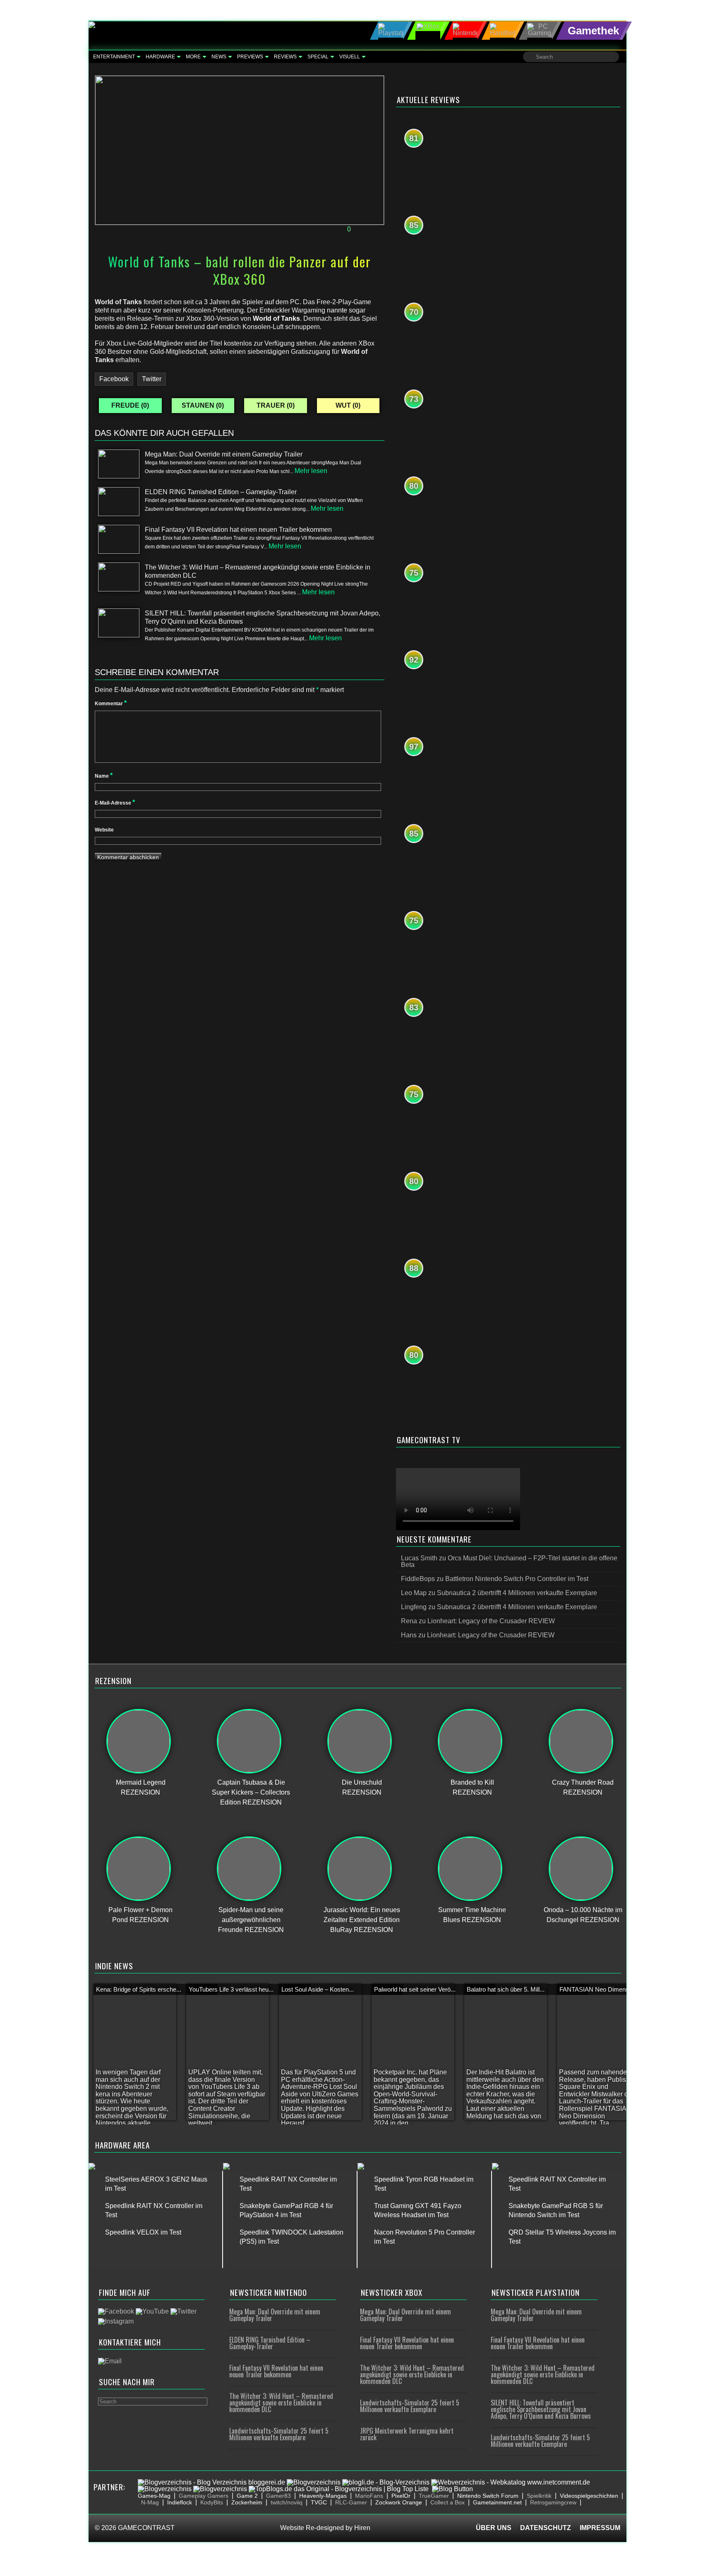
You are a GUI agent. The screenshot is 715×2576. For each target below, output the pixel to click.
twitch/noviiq (287, 2502)
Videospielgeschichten (589, 2496)
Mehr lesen (311, 471)
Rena (175, 229)
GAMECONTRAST (146, 2528)
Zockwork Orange (399, 2502)
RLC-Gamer (351, 2502)
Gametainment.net (497, 2502)
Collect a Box (447, 2502)
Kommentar (111, 704)
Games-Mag (154, 2496)
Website (104, 830)
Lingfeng (414, 1607)
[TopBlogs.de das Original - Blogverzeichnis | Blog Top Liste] (339, 2489)
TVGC (319, 2502)
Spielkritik (539, 2496)
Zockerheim (247, 2502)
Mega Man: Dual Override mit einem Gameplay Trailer (275, 2315)
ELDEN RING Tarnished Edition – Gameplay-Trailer (270, 2343)
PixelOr (401, 2496)
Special (318, 57)
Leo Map (414, 1593)
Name (104, 776)
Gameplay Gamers (204, 2496)
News (219, 57)
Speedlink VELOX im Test (143, 2232)
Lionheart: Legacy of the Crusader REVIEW (491, 1621)
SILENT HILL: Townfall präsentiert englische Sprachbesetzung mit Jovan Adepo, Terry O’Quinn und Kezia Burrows (541, 2409)
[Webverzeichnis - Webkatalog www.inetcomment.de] (511, 2482)
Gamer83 (278, 2496)
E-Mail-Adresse (115, 803)
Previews (250, 57)
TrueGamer (434, 2496)
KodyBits (212, 2502)
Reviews (285, 57)
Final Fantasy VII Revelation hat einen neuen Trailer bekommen (276, 2371)
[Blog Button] (452, 2489)
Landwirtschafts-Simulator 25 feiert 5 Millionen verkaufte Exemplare (279, 2434)
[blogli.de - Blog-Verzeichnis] (386, 2482)
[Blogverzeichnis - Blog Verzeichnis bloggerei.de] (211, 2482)
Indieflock (180, 2502)
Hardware (160, 57)
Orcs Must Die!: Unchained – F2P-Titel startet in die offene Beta (509, 1561)
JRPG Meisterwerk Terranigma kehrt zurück (407, 2434)
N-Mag (150, 2502)
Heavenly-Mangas (323, 2496)
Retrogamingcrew (553, 2502)
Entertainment (114, 57)
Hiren (362, 2528)
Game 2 (247, 2496)
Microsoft (209, 229)
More (193, 57)
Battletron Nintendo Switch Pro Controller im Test (517, 1579)
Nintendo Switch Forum (488, 2496)
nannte (337, 310)
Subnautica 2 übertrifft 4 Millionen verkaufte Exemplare (517, 1593)
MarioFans (369, 2496)
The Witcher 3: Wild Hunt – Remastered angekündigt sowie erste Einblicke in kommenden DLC (281, 2403)
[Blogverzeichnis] (314, 2482)
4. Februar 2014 (124, 229)
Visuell (350, 57)
